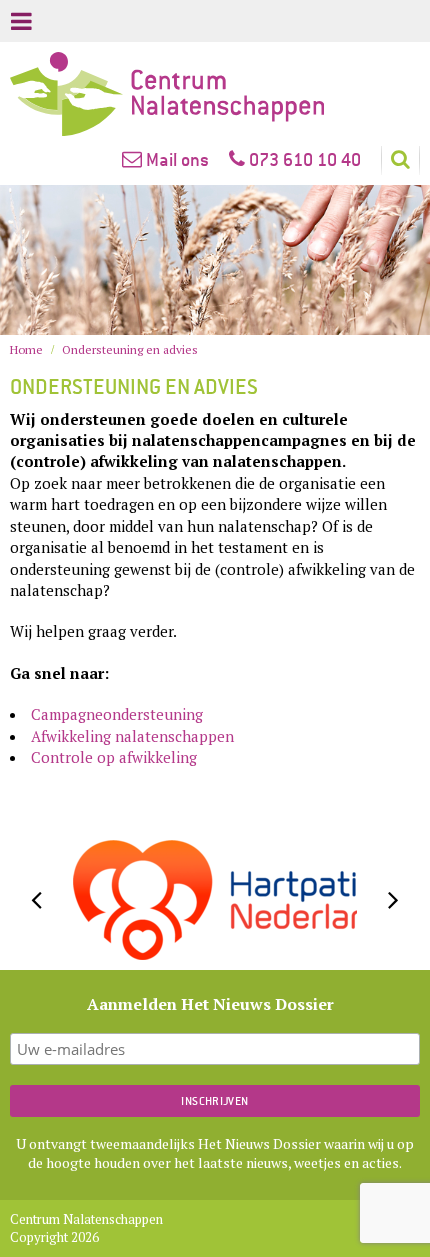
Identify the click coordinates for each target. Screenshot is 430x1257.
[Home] (215, 94)
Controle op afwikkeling (114, 757)
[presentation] (36, 899)
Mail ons (175, 159)
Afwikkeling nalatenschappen (132, 736)
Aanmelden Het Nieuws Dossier (210, 1004)
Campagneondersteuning (117, 714)
